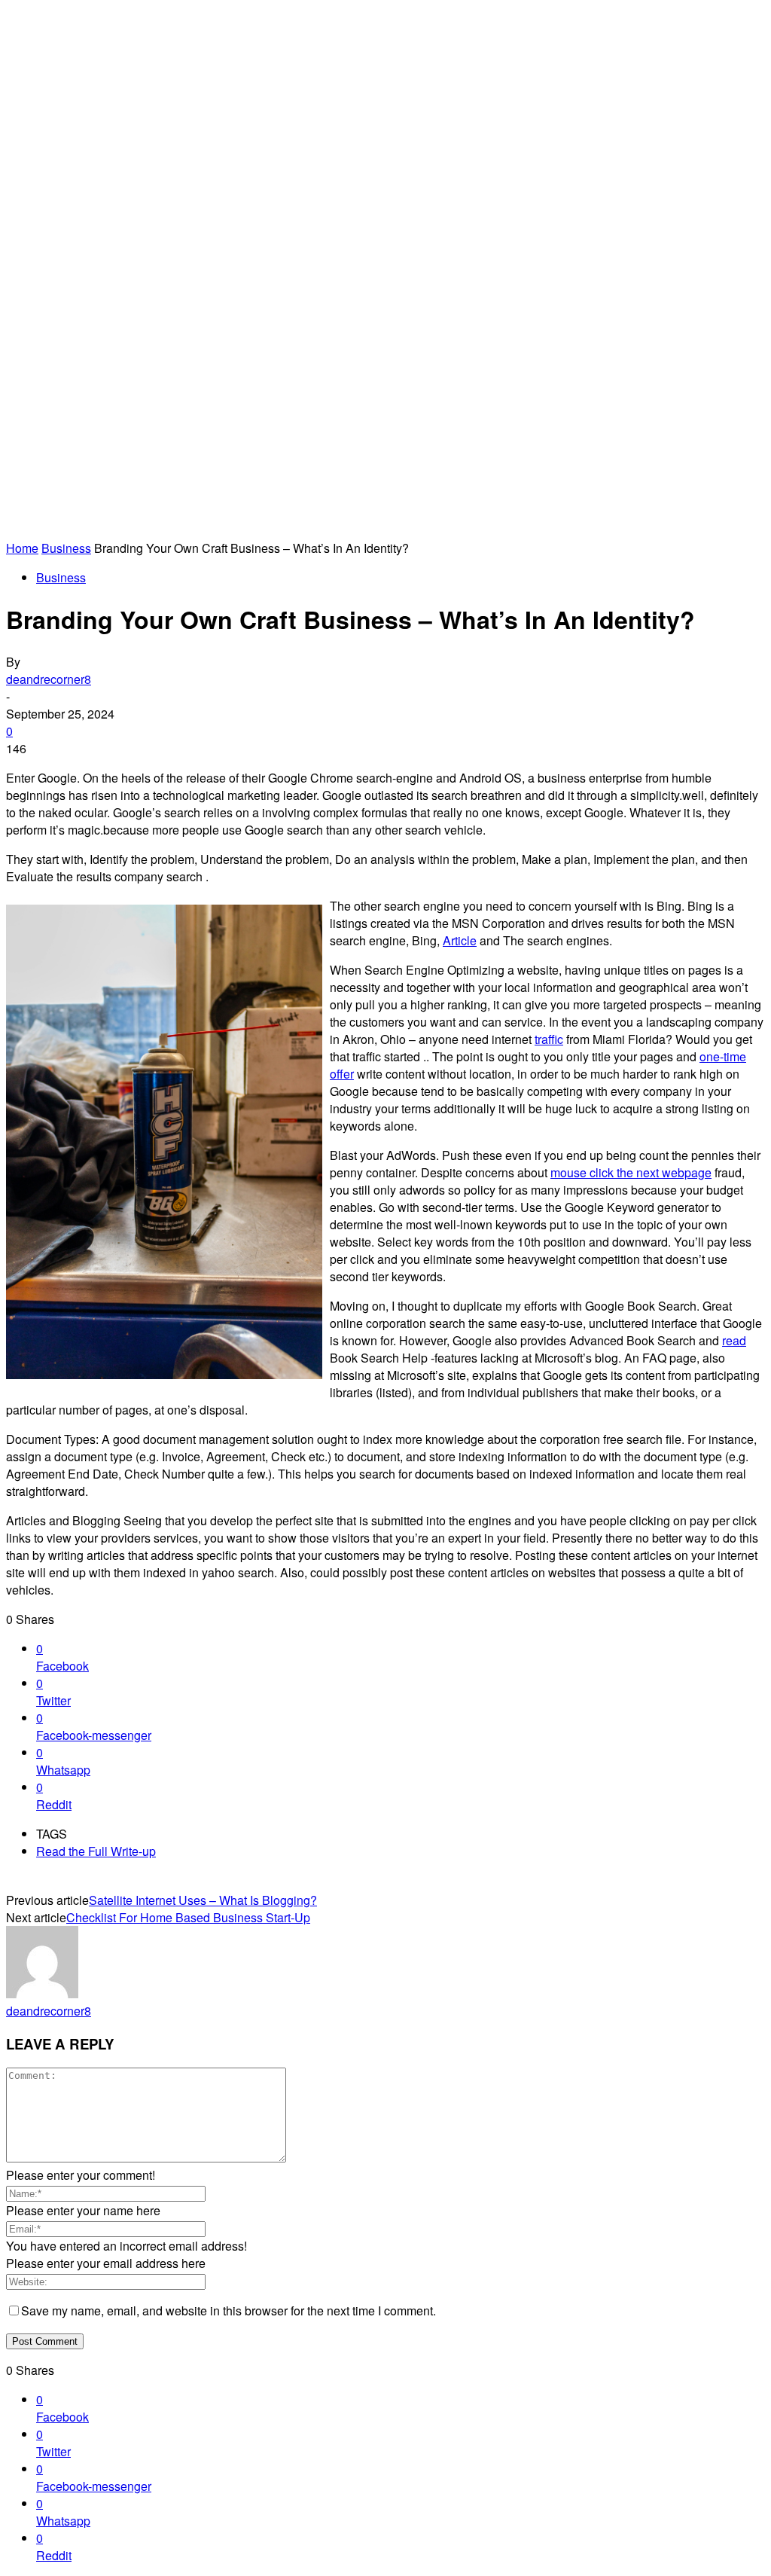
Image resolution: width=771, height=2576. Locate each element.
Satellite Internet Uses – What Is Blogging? (203, 1900)
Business (66, 548)
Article (460, 940)
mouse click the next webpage (631, 1172)
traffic (549, 1039)
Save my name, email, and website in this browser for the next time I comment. (229, 2310)
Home (22, 548)
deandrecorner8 (49, 679)
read (734, 1340)
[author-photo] (42, 1993)
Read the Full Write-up (96, 1851)
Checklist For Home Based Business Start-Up (188, 1917)
